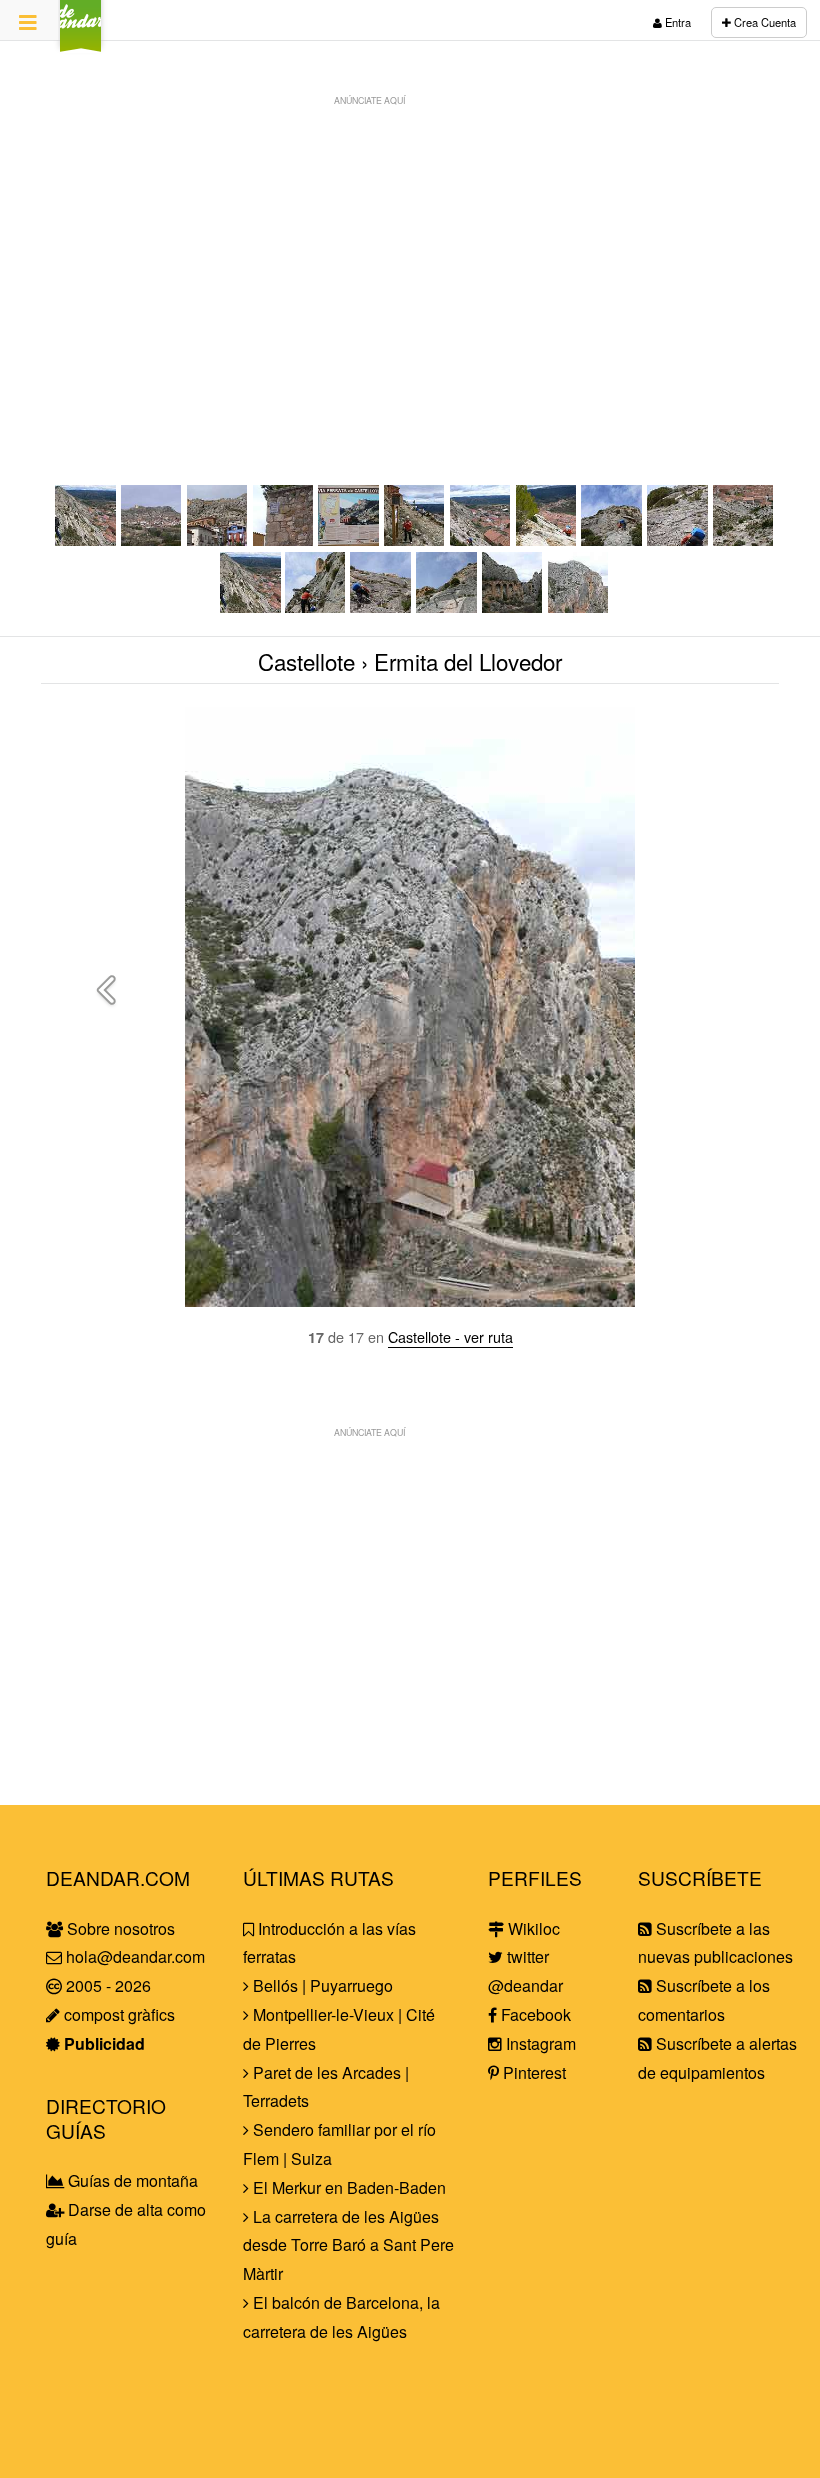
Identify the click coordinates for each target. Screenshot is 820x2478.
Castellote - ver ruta (450, 1336)
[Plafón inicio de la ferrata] (349, 539)
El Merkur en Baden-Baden (347, 2187)
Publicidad (102, 2043)
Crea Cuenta (763, 22)
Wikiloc (532, 1928)
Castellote (306, 661)
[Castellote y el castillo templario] (152, 539)
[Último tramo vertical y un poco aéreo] (381, 606)
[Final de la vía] (447, 606)
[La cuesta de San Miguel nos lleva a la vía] (284, 539)
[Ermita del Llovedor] (579, 606)
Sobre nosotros (119, 1928)
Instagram (539, 2043)
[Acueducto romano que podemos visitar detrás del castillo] (513, 606)
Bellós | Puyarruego (321, 1985)
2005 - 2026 (106, 1985)
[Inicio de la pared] (612, 539)
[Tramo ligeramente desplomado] (744, 539)
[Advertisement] (410, 256)
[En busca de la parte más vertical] (547, 539)
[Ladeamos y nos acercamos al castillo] (316, 606)
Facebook (534, 2014)
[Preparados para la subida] (415, 539)
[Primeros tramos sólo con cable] (481, 539)
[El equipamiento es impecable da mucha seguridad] (678, 539)
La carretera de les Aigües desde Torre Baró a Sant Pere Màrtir (348, 2245)
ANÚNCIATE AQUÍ (369, 100)
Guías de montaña (131, 2180)
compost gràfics (117, 2014)
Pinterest (532, 2072)
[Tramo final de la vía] (86, 539)
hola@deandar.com (135, 1956)
